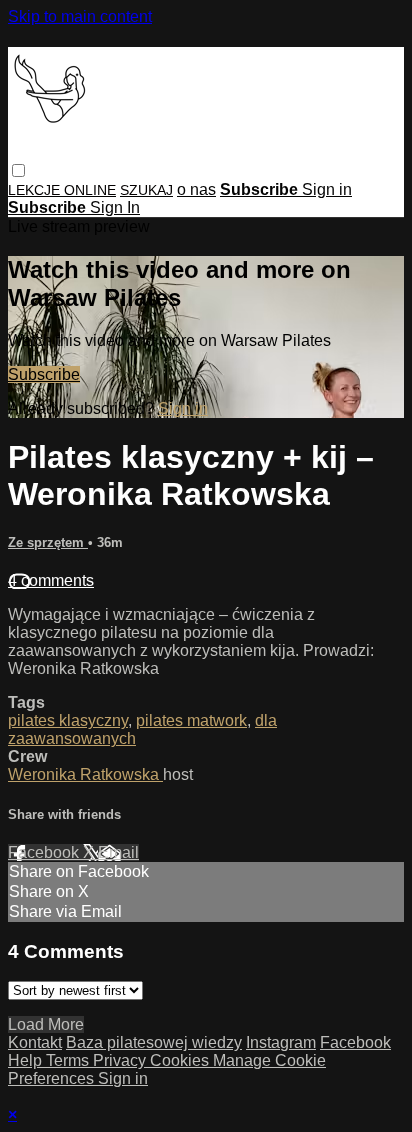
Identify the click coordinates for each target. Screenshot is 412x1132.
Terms (69, 1060)
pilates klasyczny (68, 720)
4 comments (51, 580)
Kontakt (35, 1042)
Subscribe (44, 374)
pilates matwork (191, 720)
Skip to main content (80, 16)
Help (27, 1060)
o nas (196, 189)
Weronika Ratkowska (85, 774)
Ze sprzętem (48, 542)
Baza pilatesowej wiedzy (154, 1042)
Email (118, 852)
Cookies (181, 1060)
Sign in (327, 189)
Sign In (115, 207)
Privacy (121, 1060)
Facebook (45, 852)
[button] (18, 170)
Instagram (281, 1042)
